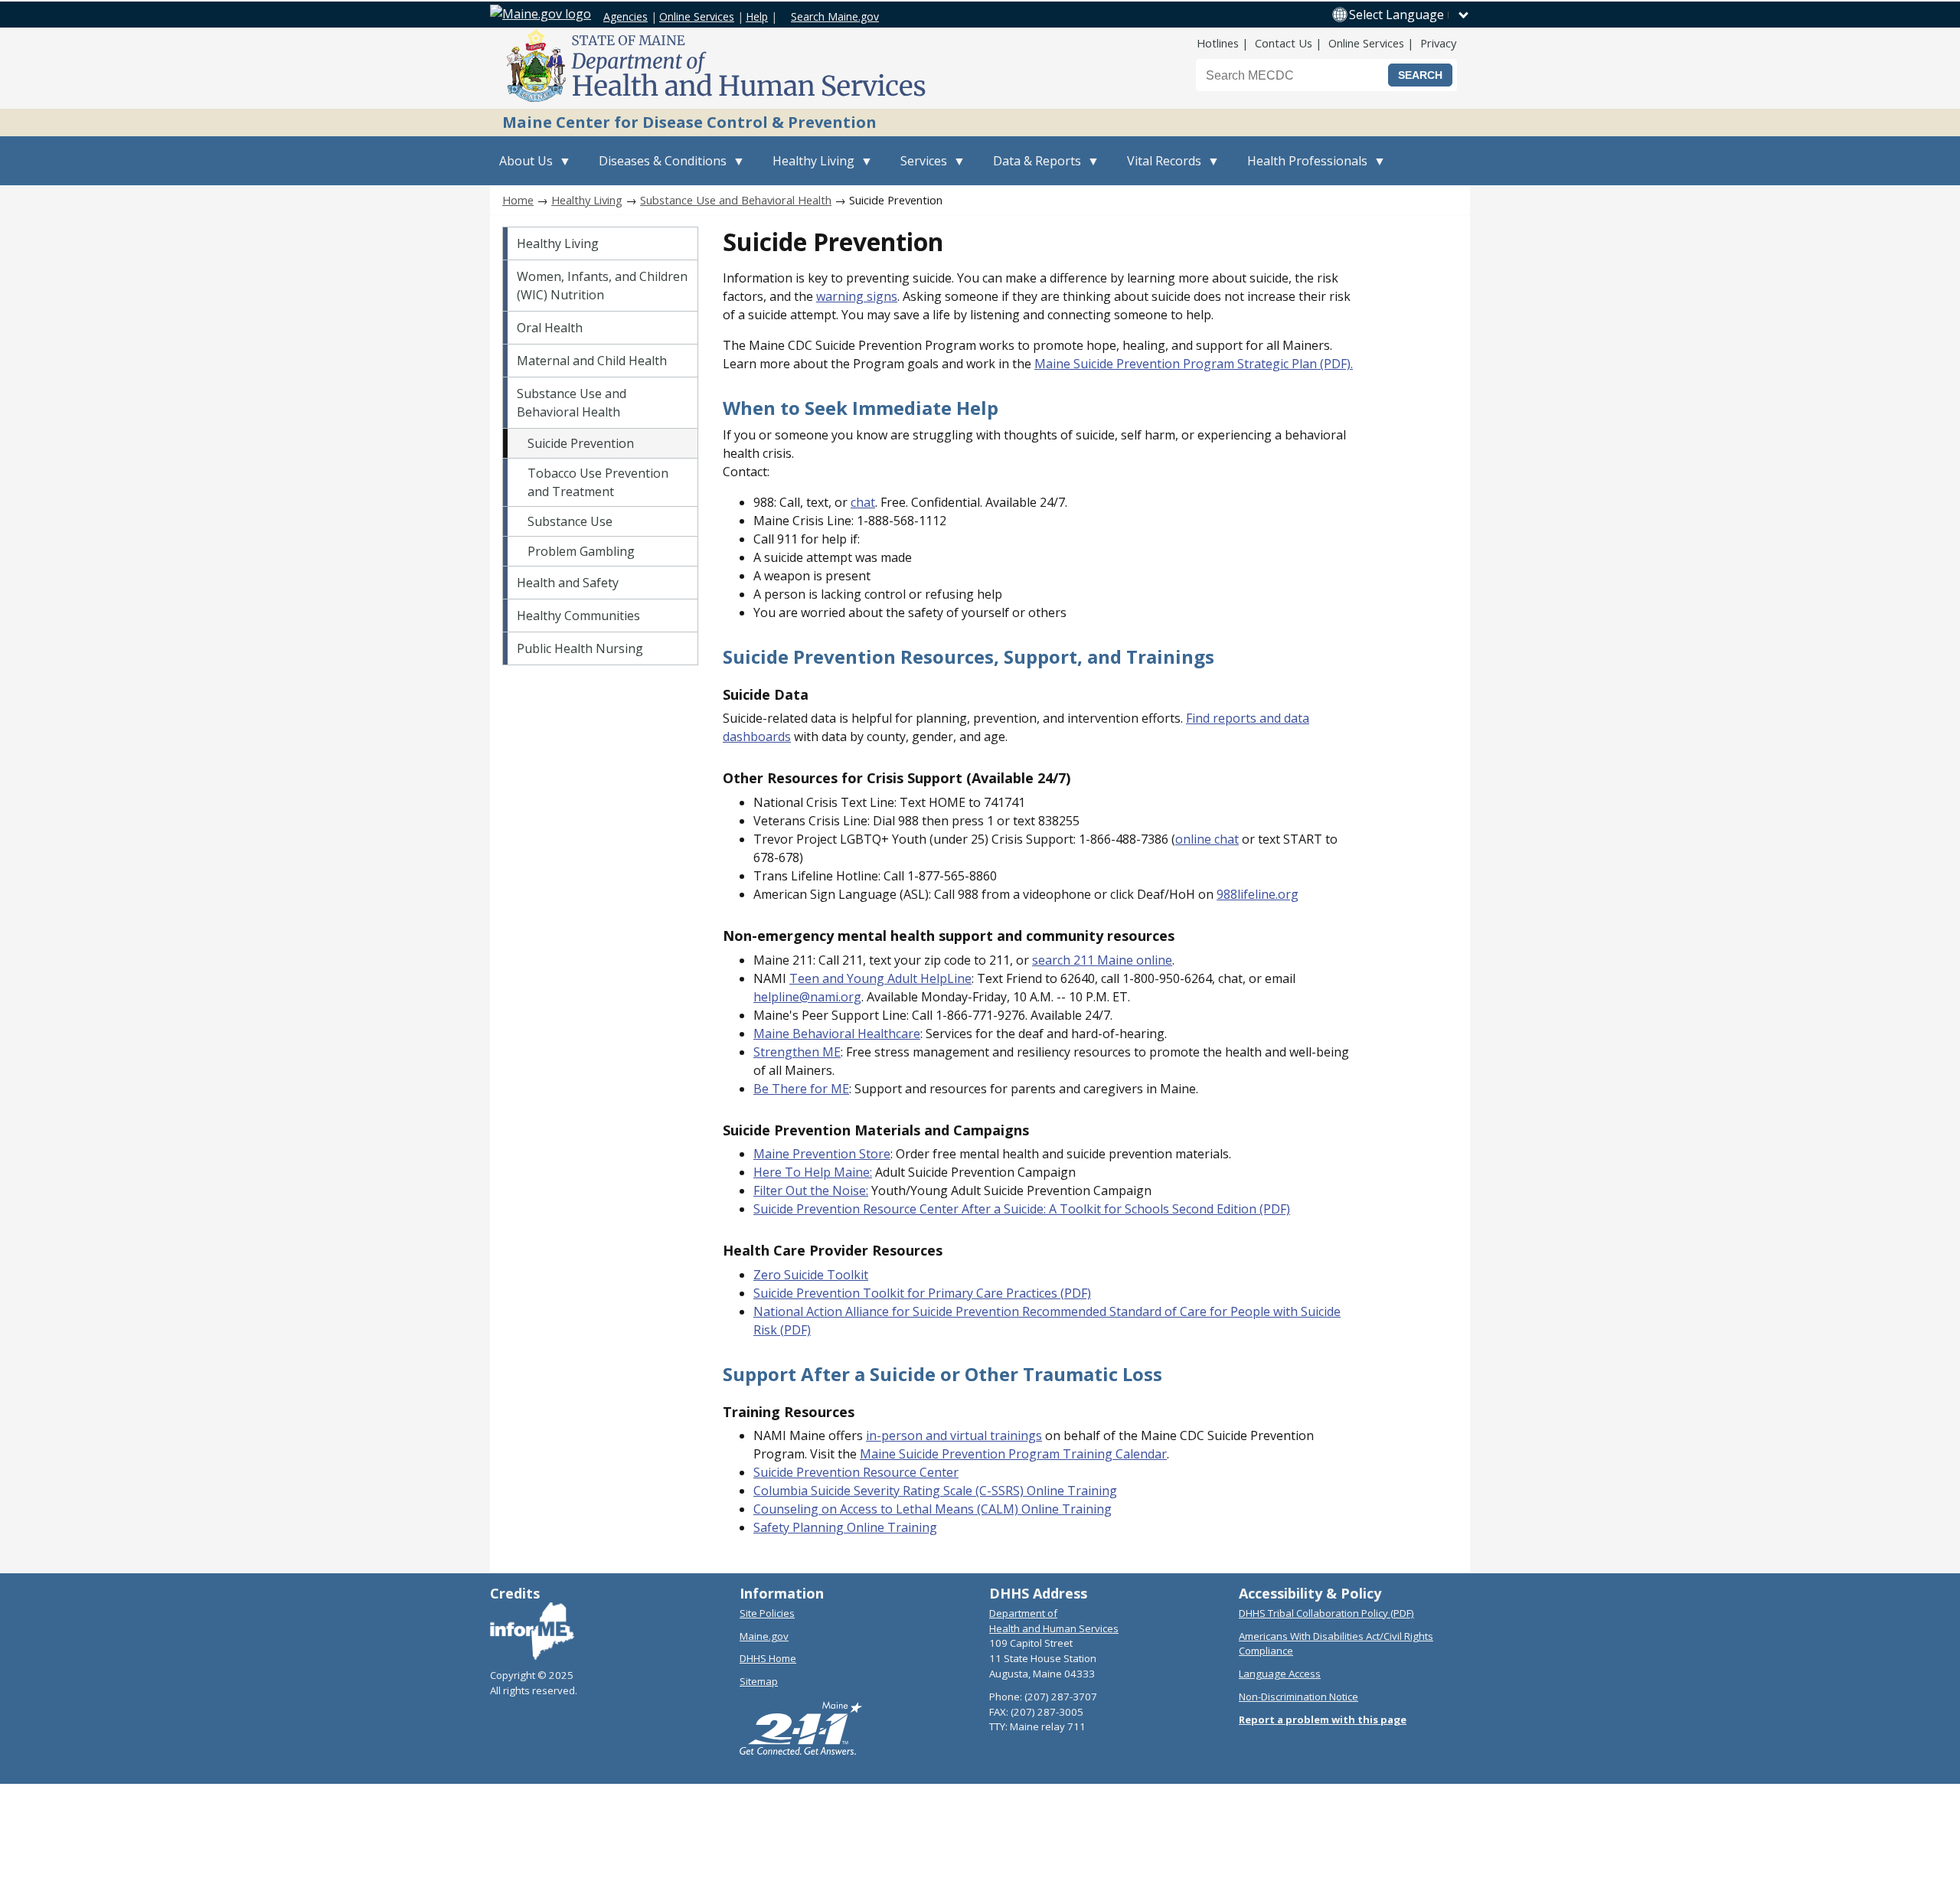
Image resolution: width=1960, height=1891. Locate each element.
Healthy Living (587, 200)
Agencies (626, 16)
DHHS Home (768, 1658)
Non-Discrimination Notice (1298, 1697)
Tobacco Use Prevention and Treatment (598, 482)
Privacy (1438, 43)
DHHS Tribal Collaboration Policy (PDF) (1326, 1613)
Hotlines (1218, 43)
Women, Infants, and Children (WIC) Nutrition (602, 286)
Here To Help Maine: (813, 1172)
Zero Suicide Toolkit (811, 1275)
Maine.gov (764, 1636)
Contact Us (1284, 43)
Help (757, 16)
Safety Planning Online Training (845, 1527)
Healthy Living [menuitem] (809, 169)
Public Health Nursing (580, 648)
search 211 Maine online (1102, 960)
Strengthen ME (797, 1052)
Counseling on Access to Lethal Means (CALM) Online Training (933, 1509)
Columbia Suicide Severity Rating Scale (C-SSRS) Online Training (935, 1491)
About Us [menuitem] (521, 169)
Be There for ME (801, 1089)
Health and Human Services (1054, 1628)
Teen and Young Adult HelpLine (880, 978)
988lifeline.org (1258, 894)
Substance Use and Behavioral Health (736, 200)
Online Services (697, 16)
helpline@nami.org (807, 997)
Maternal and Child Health (592, 361)
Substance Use (570, 521)
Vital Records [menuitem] (1160, 169)
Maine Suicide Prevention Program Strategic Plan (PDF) (1192, 364)
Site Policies (767, 1613)
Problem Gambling (581, 551)
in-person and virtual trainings (954, 1435)
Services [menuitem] (919, 169)
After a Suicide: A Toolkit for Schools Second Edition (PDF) (1126, 1209)
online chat (1207, 839)
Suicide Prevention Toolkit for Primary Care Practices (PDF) (922, 1293)
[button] (1410, 15)
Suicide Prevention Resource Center (857, 1209)
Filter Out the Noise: (811, 1190)
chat (863, 502)
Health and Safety (568, 583)
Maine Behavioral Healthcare (837, 1034)
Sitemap (759, 1681)
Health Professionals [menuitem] (1303, 169)
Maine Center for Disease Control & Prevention (689, 122)
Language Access (1280, 1674)
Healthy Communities (578, 616)
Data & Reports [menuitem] (1032, 169)
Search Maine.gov (835, 16)
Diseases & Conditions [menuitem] (658, 169)
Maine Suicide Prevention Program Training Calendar (1013, 1454)
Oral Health (550, 328)
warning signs (857, 296)
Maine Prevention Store (822, 1154)
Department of (1023, 1613)
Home (518, 200)
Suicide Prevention (581, 443)
